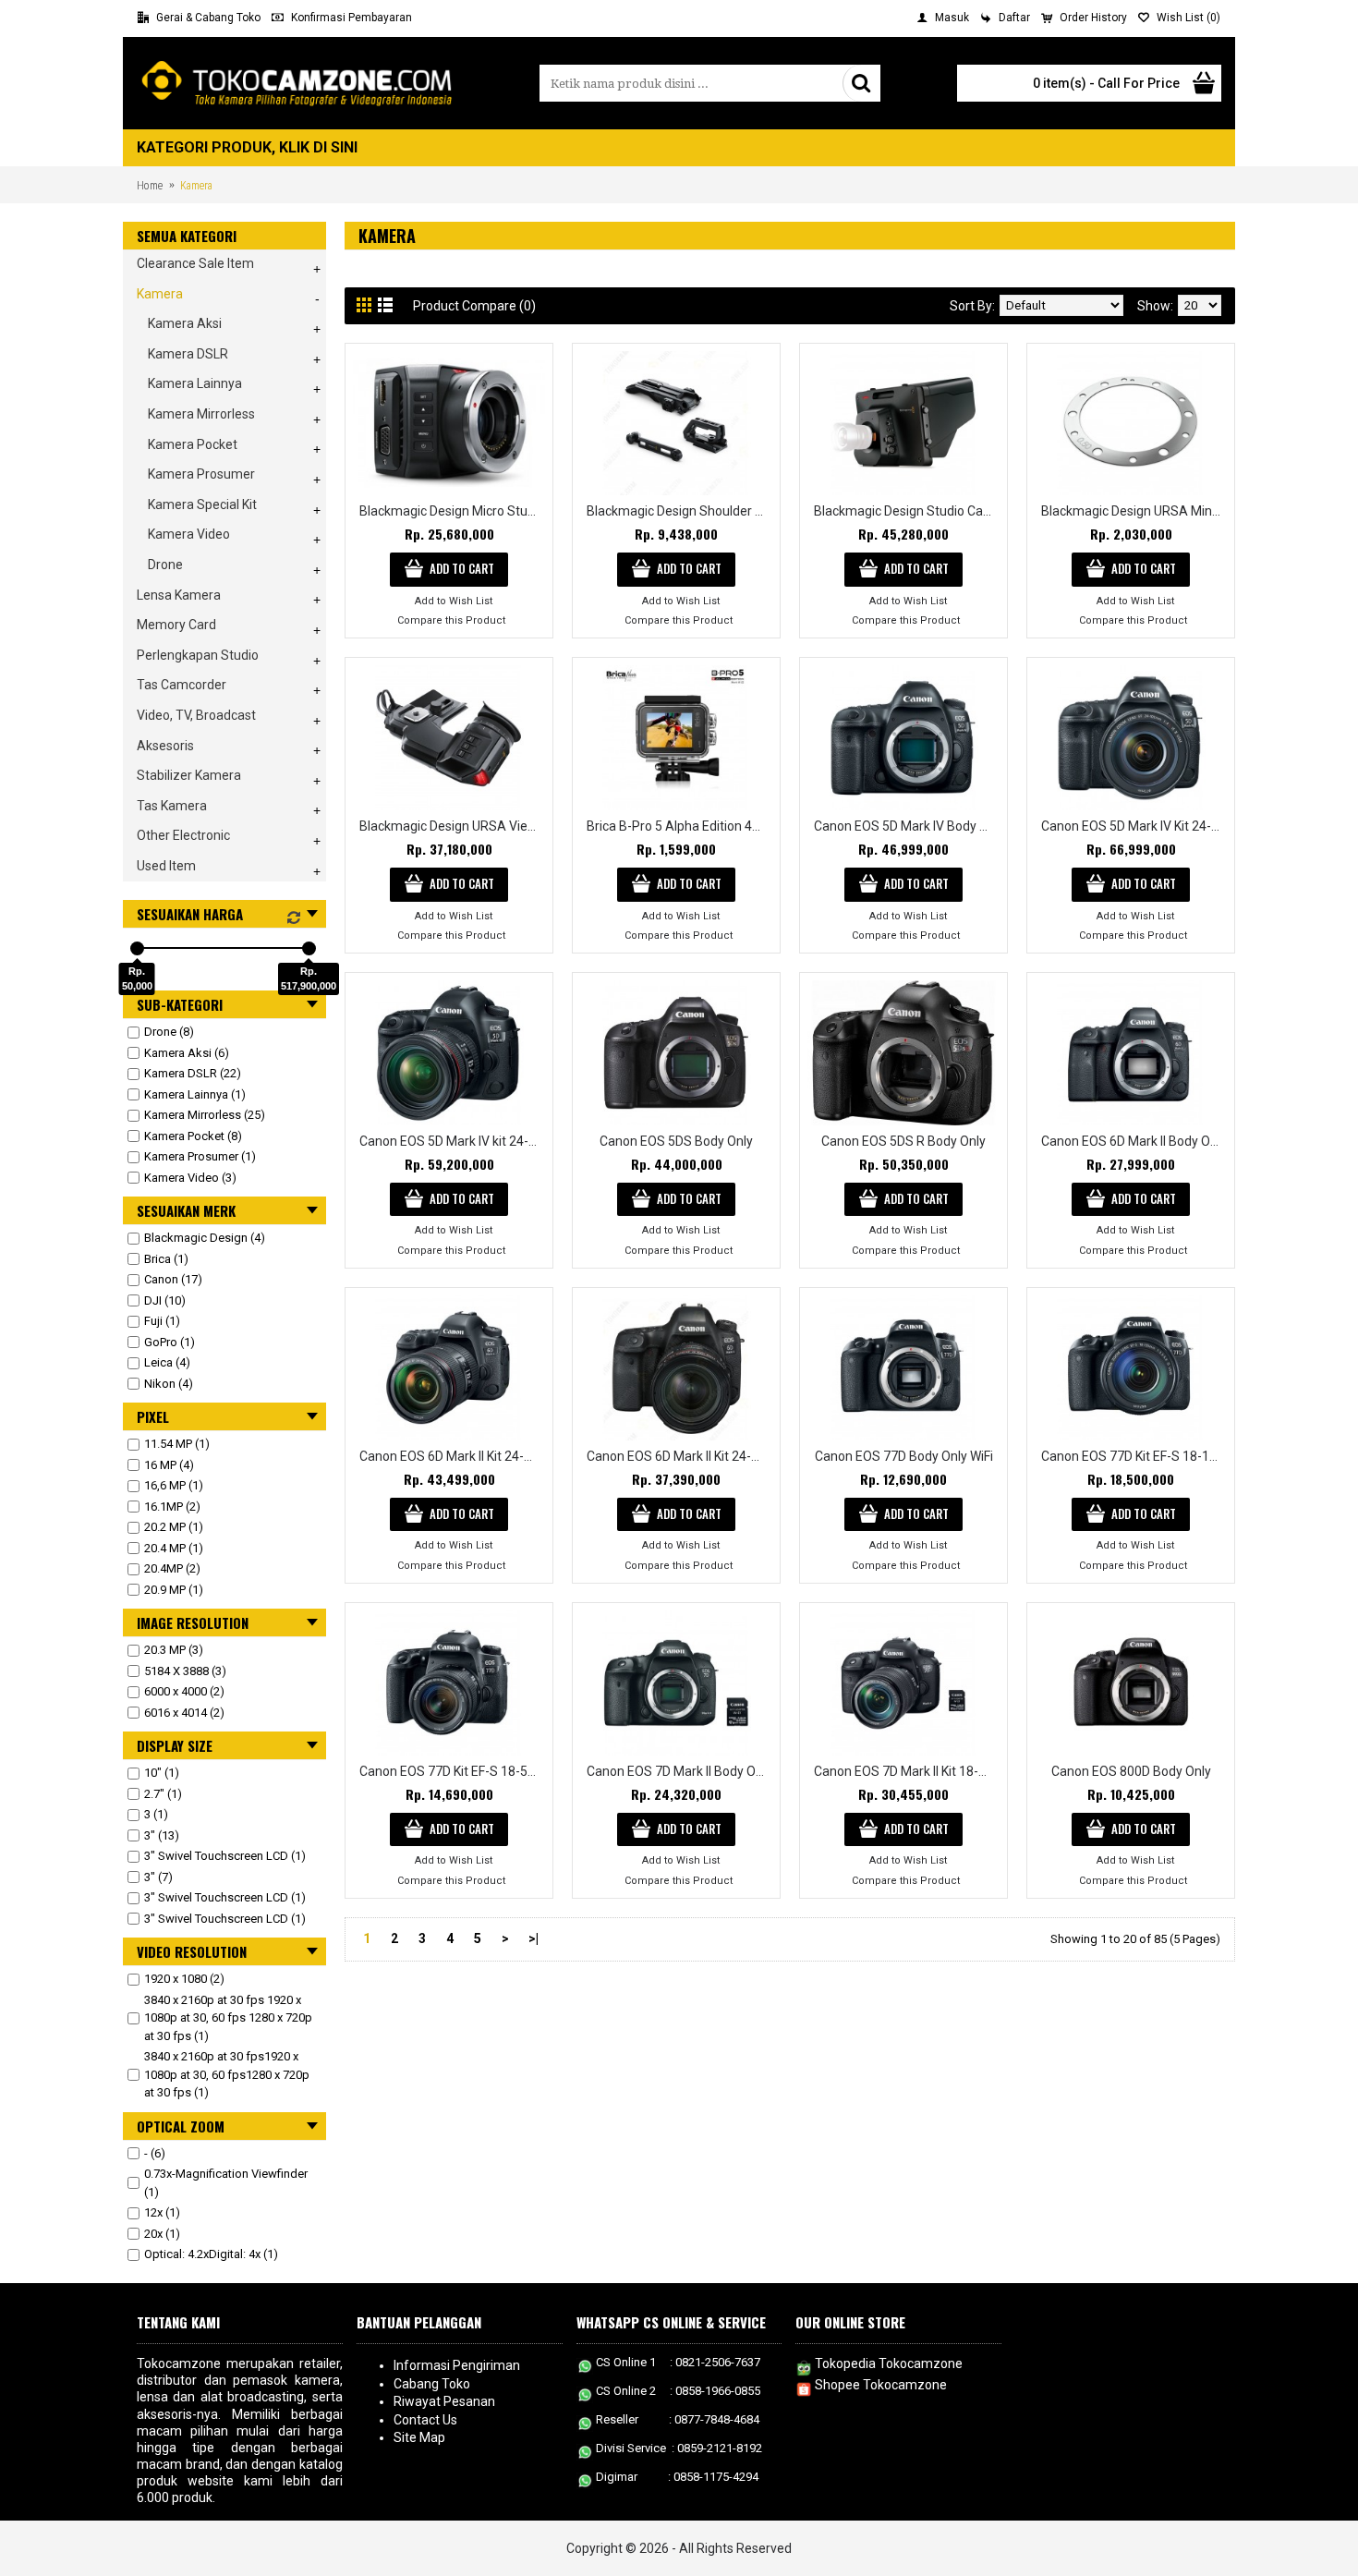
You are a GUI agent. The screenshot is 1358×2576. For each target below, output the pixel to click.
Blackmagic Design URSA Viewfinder (452, 826)
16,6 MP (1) (174, 1485)
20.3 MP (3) (174, 1650)
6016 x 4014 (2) (184, 1713)
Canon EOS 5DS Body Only (676, 1141)
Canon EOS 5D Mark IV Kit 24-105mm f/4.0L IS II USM (1134, 826)
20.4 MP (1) (174, 1548)
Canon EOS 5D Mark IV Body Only (907, 826)
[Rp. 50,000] (137, 948)
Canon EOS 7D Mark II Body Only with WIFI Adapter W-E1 (679, 1771)
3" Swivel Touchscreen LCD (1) (225, 1856)
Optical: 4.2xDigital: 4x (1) (211, 2254)
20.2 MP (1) (174, 1527)
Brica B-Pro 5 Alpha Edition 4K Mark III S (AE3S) (679, 826)
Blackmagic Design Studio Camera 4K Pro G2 (907, 511)
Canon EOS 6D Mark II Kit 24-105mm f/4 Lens (452, 1456)
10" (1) (162, 1773)
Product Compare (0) (474, 306)
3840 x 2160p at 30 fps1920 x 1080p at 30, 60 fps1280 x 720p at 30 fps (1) (227, 2074)
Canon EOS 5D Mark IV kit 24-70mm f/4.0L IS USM (452, 1141)
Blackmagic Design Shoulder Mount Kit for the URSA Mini (679, 511)
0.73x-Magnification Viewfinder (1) (226, 2183)
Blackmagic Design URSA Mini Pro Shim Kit (1134, 511)
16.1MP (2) (172, 1507)
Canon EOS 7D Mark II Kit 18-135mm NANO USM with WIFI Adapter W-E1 (907, 1771)
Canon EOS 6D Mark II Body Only (1134, 1141)
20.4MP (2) (172, 1568)
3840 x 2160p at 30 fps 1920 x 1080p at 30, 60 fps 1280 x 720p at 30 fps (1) (228, 2018)
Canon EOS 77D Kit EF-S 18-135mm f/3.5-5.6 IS (1134, 1456)
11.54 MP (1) (177, 1444)
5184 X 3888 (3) (185, 1671)
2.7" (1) (163, 1794)
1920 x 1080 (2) (184, 1979)
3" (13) (162, 1835)
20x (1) (162, 2234)
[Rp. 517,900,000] (309, 948)
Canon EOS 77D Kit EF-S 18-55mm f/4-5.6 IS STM (452, 1771)
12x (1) (162, 2212)
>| (533, 1938)
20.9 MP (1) (174, 1590)
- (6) (155, 2153)
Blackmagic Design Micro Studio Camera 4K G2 (452, 511)
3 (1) (156, 1814)
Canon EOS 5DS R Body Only (903, 1141)
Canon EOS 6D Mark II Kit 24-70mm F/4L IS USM (679, 1456)
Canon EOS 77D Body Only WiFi (904, 1456)
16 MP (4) (169, 1465)
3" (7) (158, 1877)
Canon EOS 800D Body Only (1131, 1771)
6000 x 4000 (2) (184, 1691)
